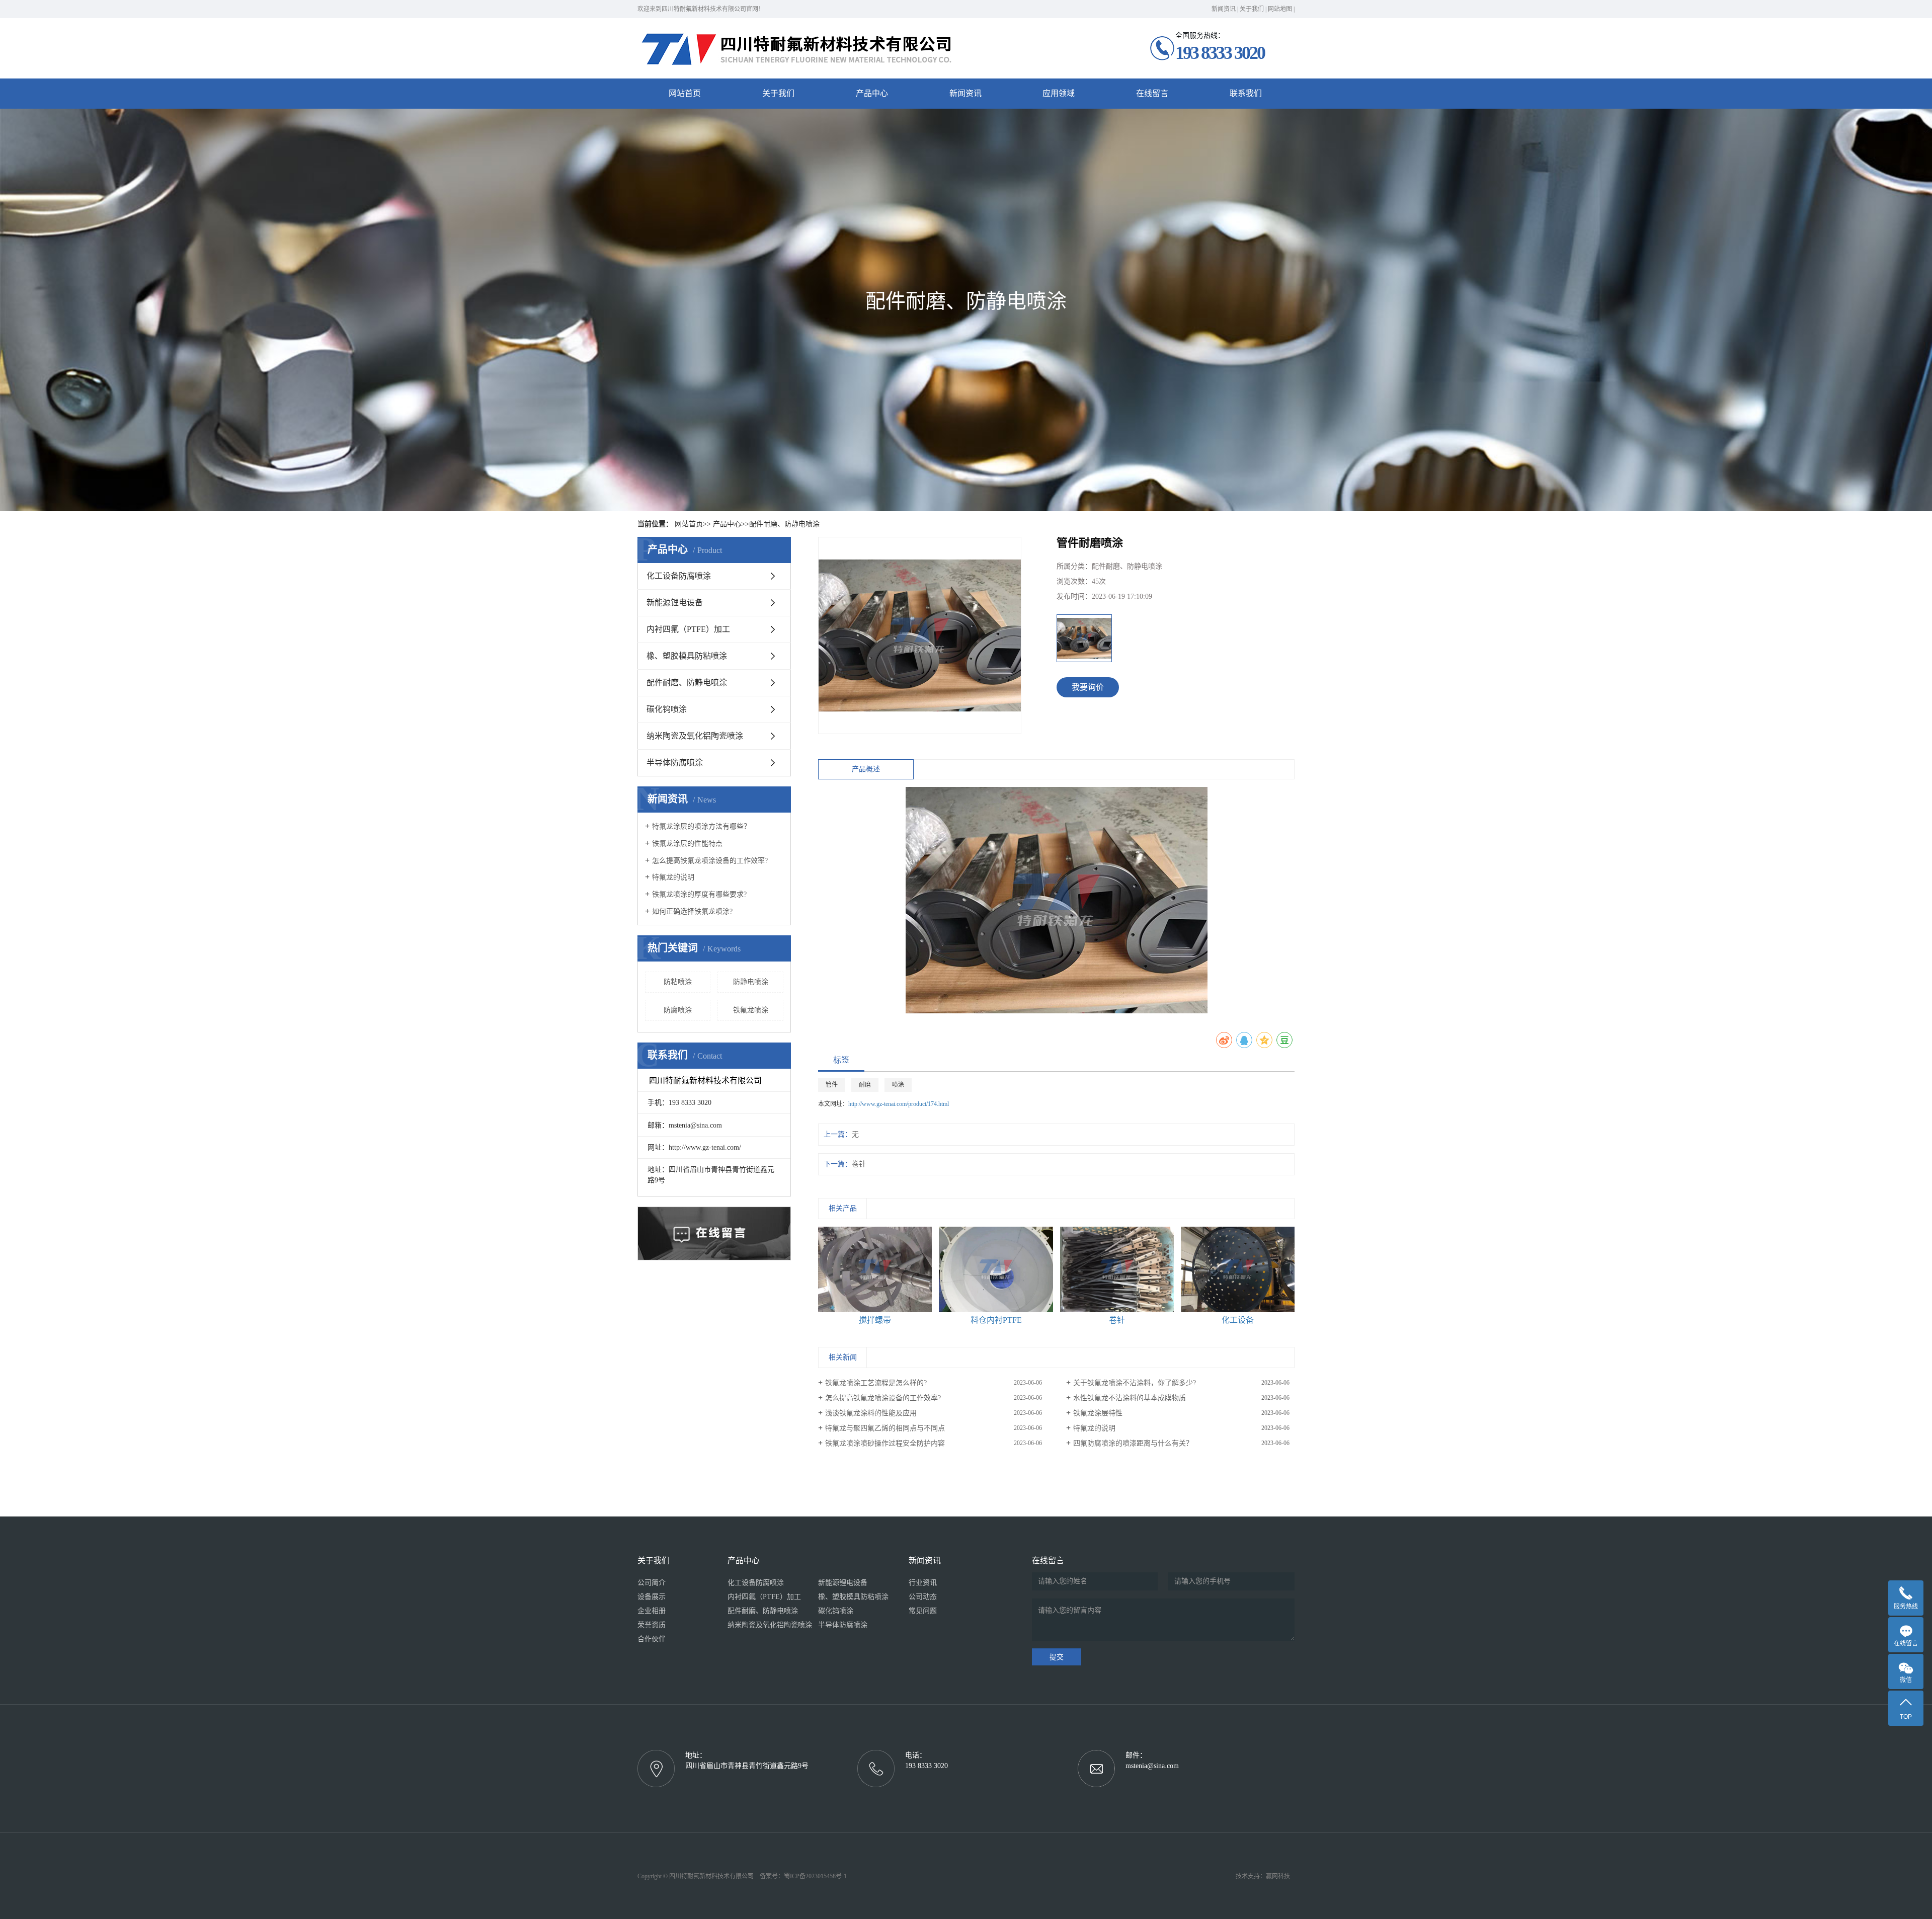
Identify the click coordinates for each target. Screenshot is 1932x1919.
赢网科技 (1278, 1876)
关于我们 (1252, 9)
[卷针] (1117, 1269)
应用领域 (1059, 93)
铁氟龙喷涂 (751, 1010)
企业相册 (652, 1611)
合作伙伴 (652, 1639)
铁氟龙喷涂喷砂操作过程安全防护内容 (885, 1443)
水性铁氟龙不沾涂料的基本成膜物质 (1130, 1398)
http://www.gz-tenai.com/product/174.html (899, 1104)
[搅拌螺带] (875, 1269)
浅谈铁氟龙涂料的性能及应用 (871, 1413)
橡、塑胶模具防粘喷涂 (687, 656)
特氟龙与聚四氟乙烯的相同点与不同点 (885, 1428)
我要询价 (1088, 687)
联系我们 (1246, 93)
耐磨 (865, 1085)
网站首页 (685, 93)
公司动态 (923, 1597)
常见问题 (923, 1611)
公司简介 (652, 1583)
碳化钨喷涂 (667, 709)
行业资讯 (923, 1583)
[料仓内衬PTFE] (996, 1269)
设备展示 (652, 1597)
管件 (832, 1085)
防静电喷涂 (751, 982)
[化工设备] (1238, 1269)
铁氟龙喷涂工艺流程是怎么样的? (876, 1383)
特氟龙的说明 (673, 877)
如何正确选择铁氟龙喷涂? (692, 911)
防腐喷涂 (678, 1010)
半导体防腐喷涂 (675, 763)
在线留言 (1152, 93)
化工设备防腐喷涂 (679, 576)
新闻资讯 (1224, 9)
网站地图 (1280, 9)
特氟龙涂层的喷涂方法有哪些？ (701, 826)
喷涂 (898, 1085)
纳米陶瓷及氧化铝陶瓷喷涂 (695, 736)
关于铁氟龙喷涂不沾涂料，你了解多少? (1135, 1383)
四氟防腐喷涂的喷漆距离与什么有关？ (1133, 1443)
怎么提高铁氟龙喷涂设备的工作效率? (710, 861)
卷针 (859, 1164)
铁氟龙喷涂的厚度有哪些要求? (699, 894)
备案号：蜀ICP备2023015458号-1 (803, 1876)
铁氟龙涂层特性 (1098, 1413)
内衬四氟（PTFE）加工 (688, 629)
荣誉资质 (652, 1625)
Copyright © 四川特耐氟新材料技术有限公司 (698, 1876)
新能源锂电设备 (675, 603)
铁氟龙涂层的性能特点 (687, 844)
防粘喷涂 (678, 982)
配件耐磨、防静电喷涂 (784, 524)
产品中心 (872, 93)
